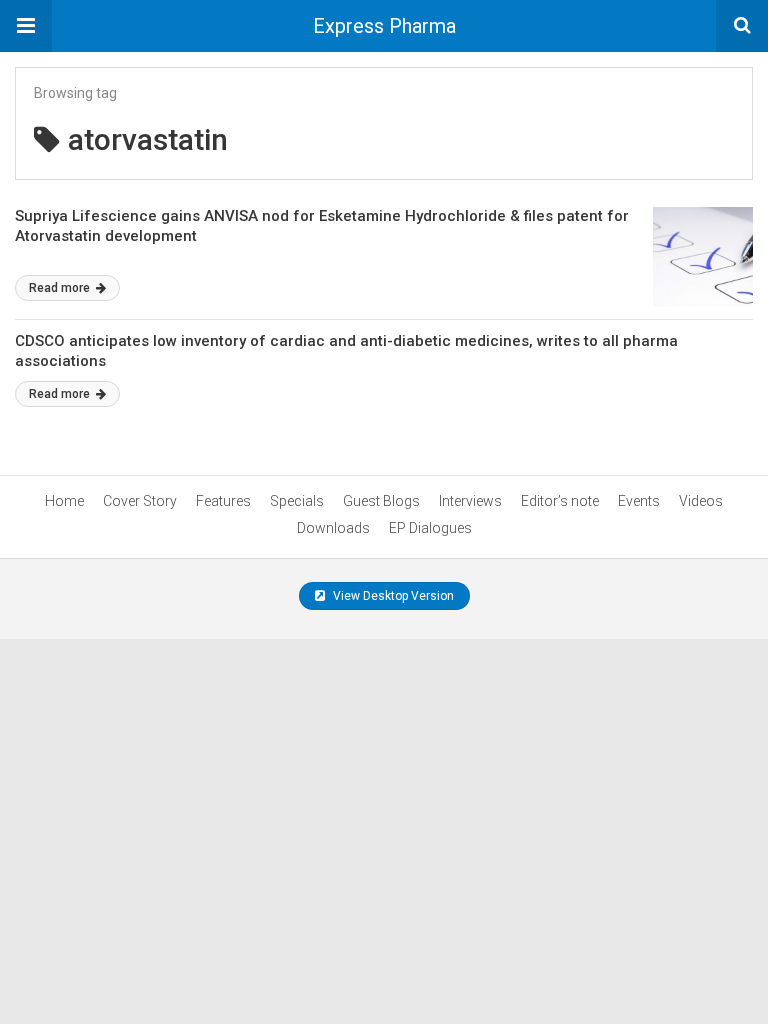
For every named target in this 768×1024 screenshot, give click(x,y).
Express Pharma (384, 26)
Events (639, 501)
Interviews (470, 501)
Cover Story (140, 501)
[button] (26, 26)
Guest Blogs (381, 501)
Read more (61, 288)
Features (223, 501)
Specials (297, 501)
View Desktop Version (392, 596)
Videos (701, 501)
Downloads (333, 528)
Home (64, 501)
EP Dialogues (430, 528)
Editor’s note (560, 501)
